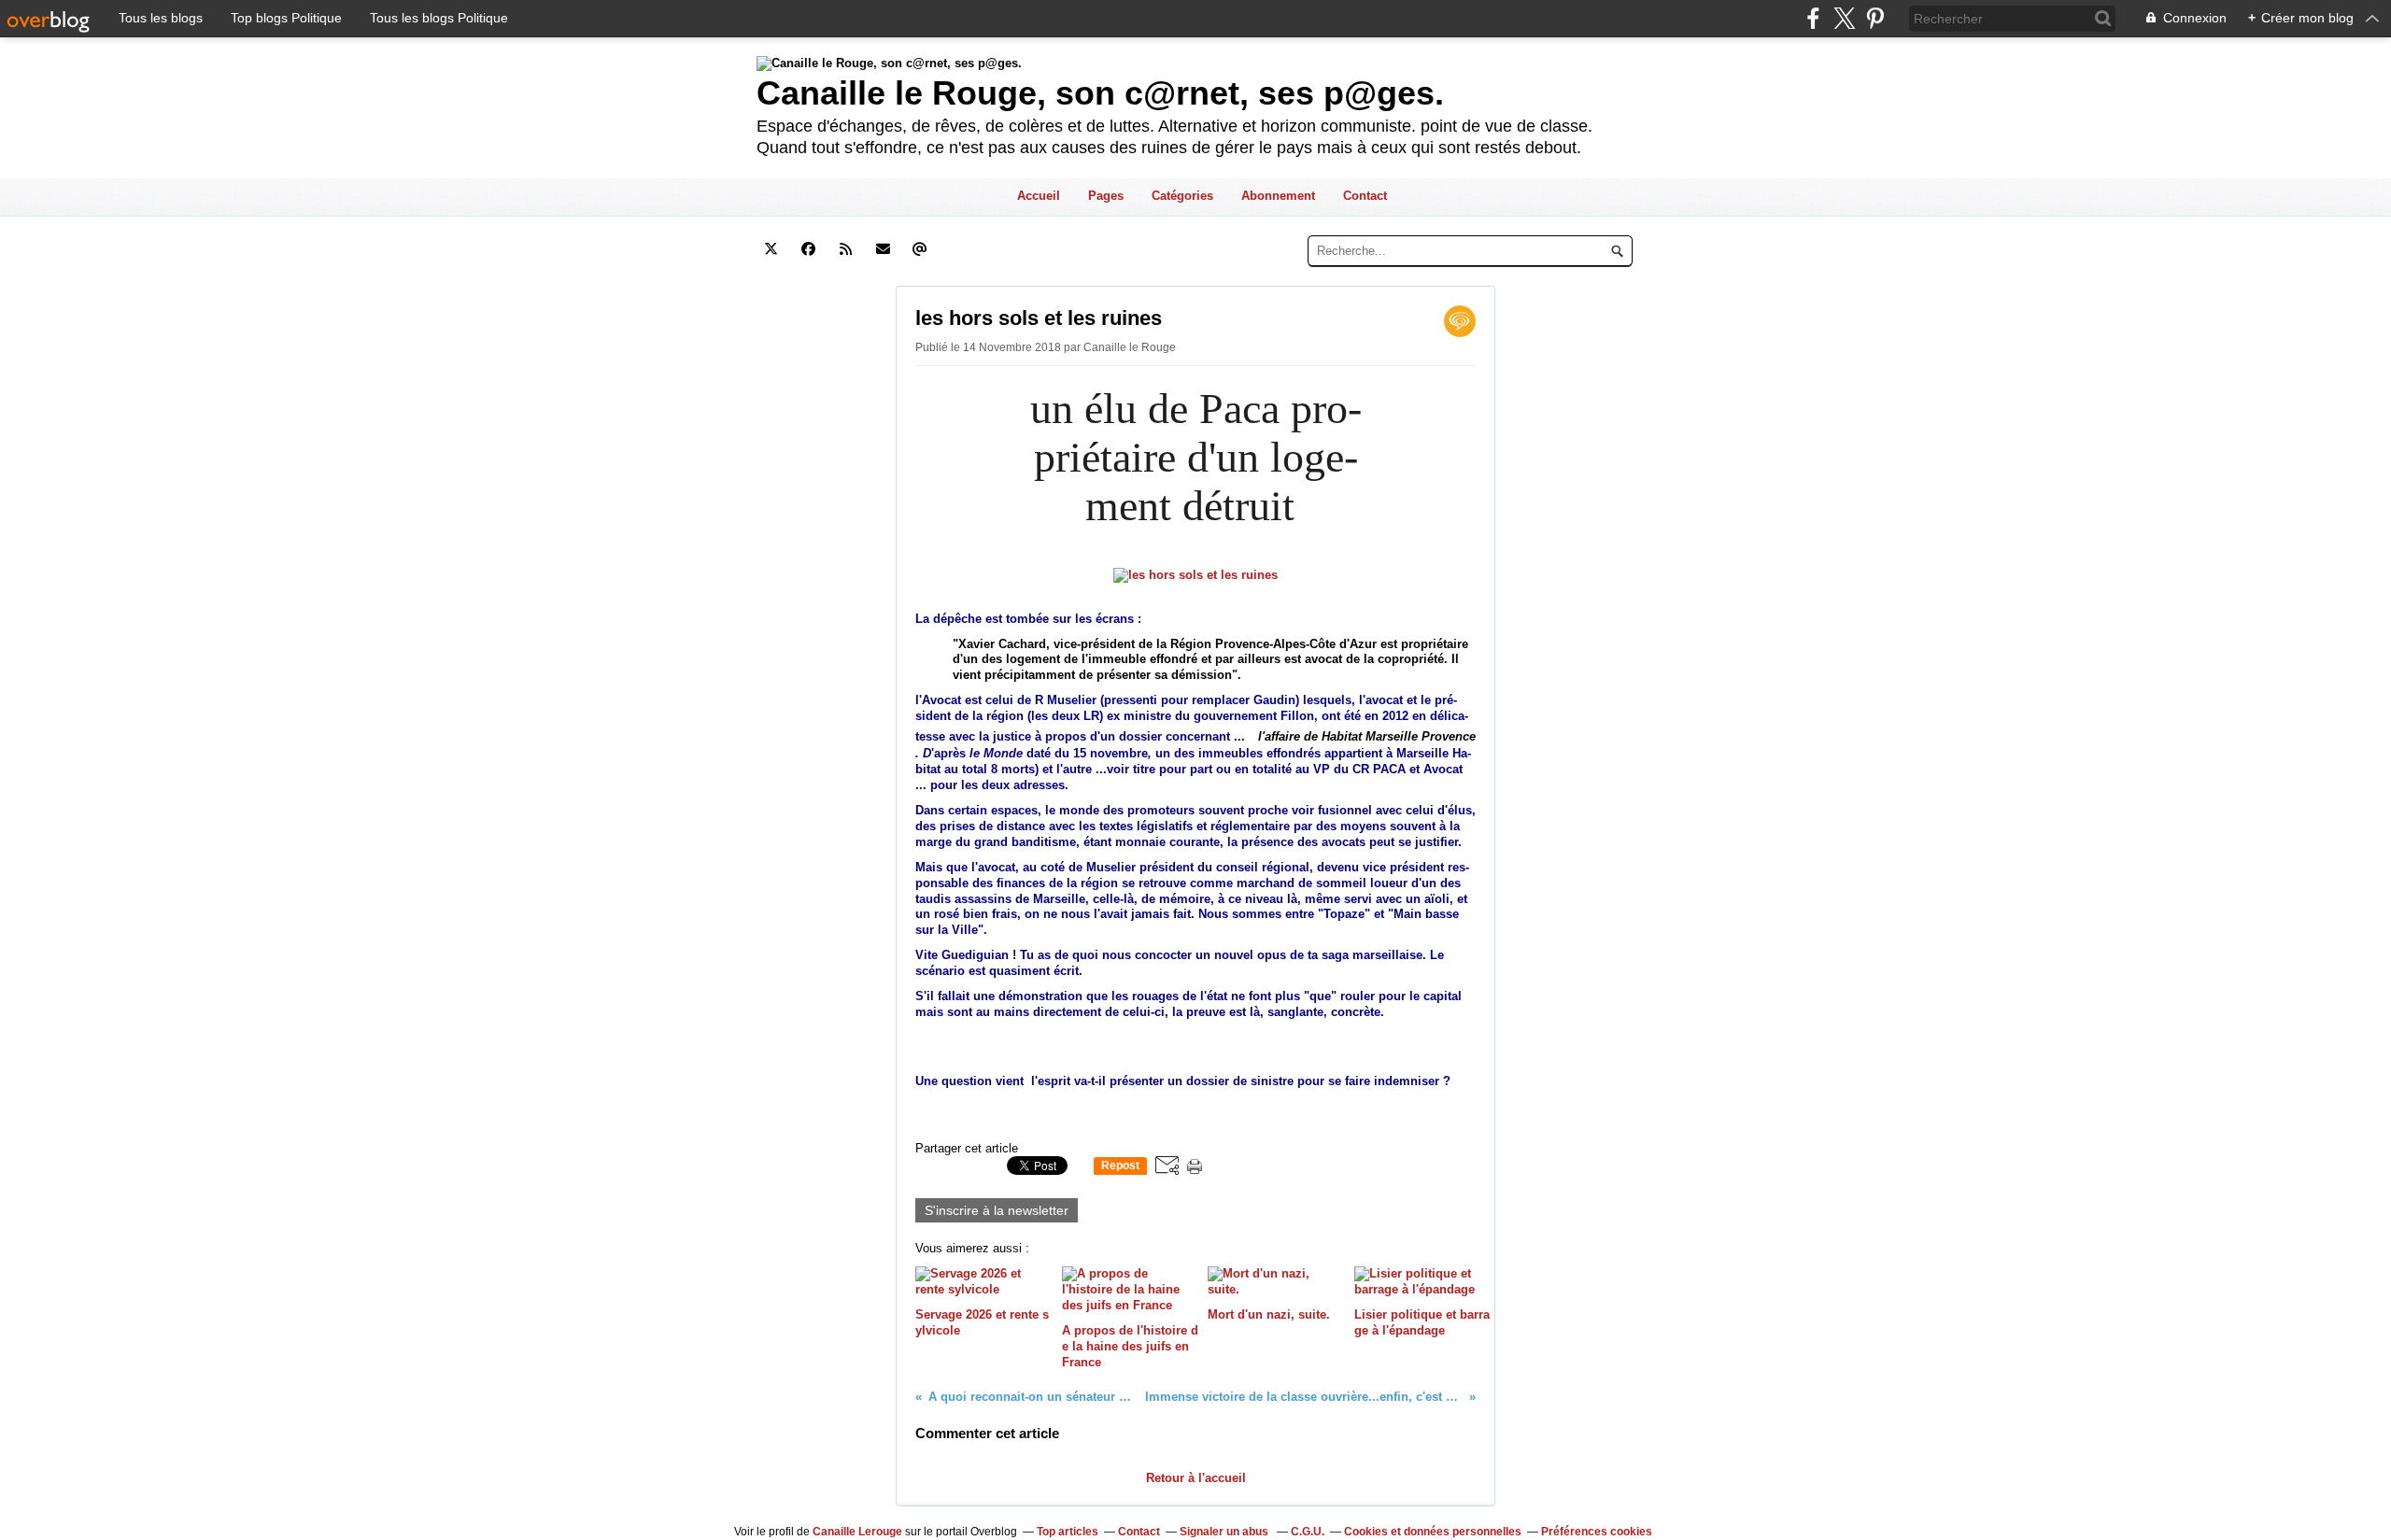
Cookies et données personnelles (1433, 1532)
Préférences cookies (1597, 1532)
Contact (1365, 196)
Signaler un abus (1225, 1532)
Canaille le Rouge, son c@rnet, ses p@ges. (1100, 93)
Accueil (1039, 196)
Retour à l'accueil (1196, 1478)
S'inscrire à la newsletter (997, 1210)
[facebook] (1813, 18)
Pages (1106, 196)
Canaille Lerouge (857, 1532)
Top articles (1068, 1532)
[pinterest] (1875, 18)
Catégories (1182, 196)
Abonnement (1278, 196)
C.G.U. (1308, 1532)
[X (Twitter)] (1844, 18)
